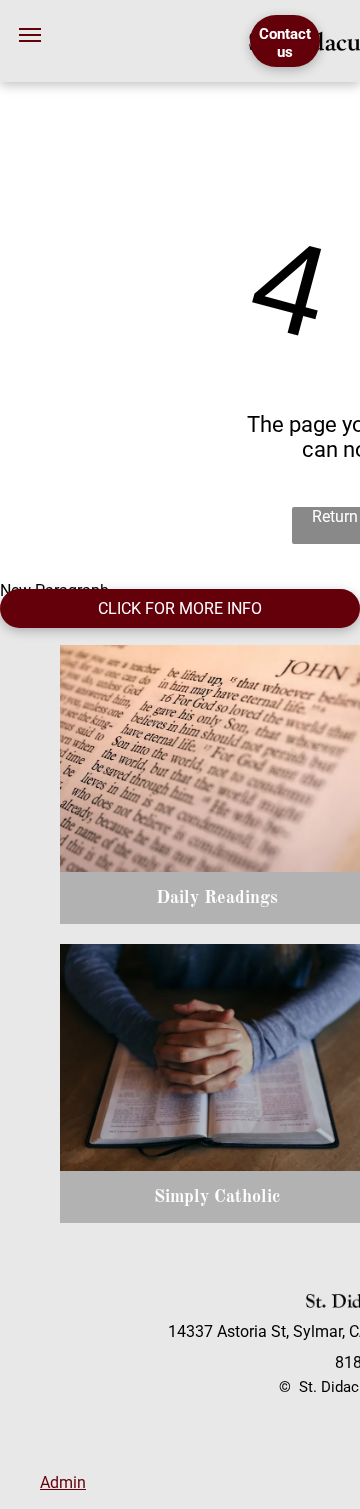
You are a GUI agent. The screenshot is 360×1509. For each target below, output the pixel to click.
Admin (63, 1482)
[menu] (30, 35)
